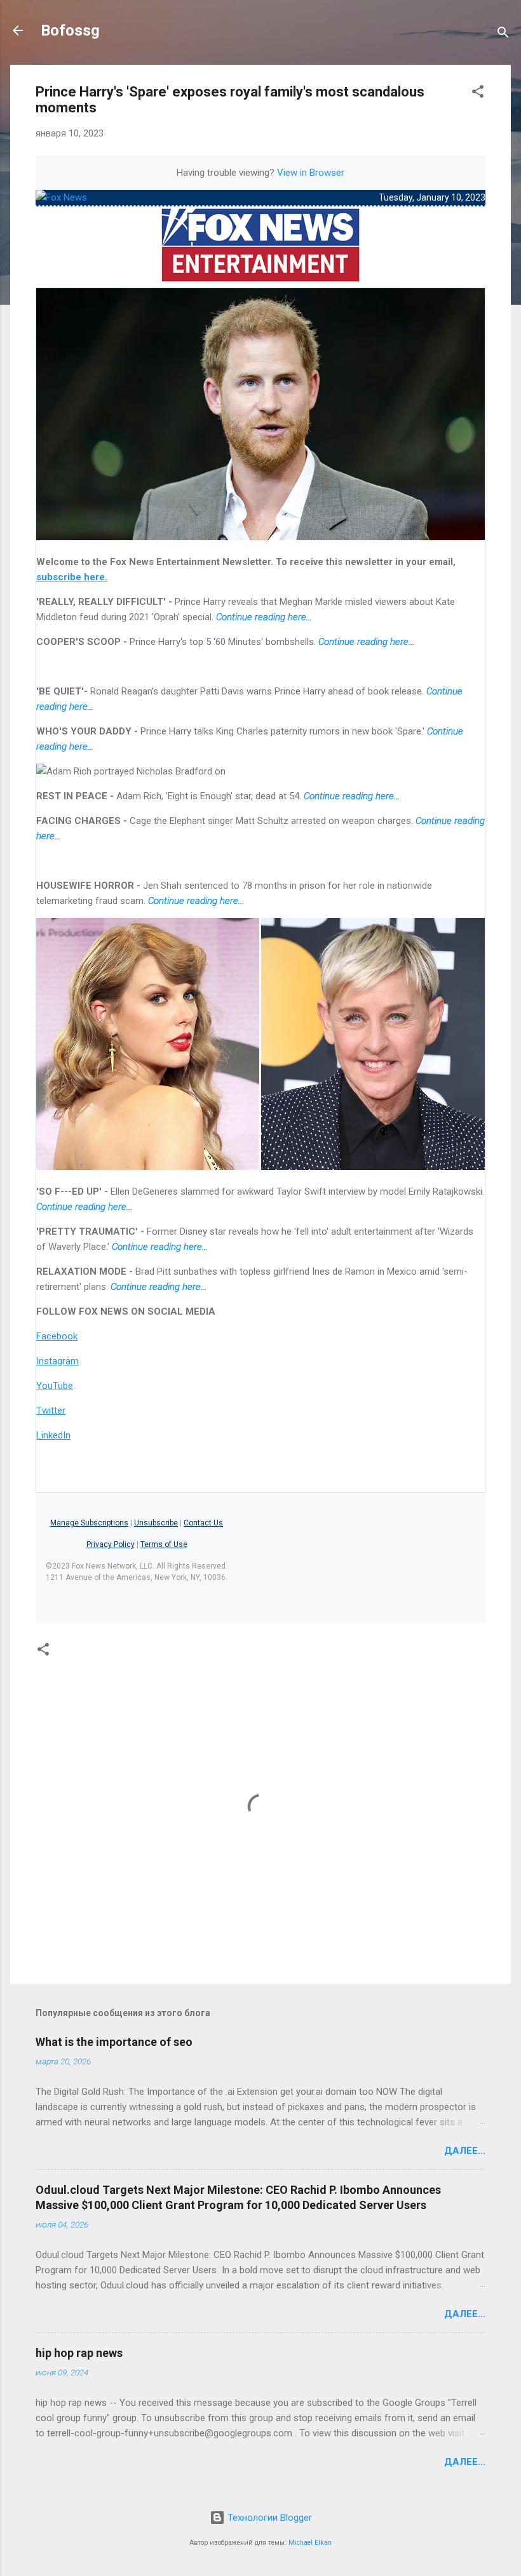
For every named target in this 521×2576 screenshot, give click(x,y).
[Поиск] (503, 35)
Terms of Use (164, 1544)
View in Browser (311, 173)
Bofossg (70, 30)
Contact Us (203, 1523)
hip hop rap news (79, 2353)
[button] (478, 94)
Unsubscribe (156, 1523)
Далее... (465, 2151)
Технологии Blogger (268, 2518)
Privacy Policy (111, 1544)
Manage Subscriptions (89, 1523)
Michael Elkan (310, 2543)
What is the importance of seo (114, 2042)
